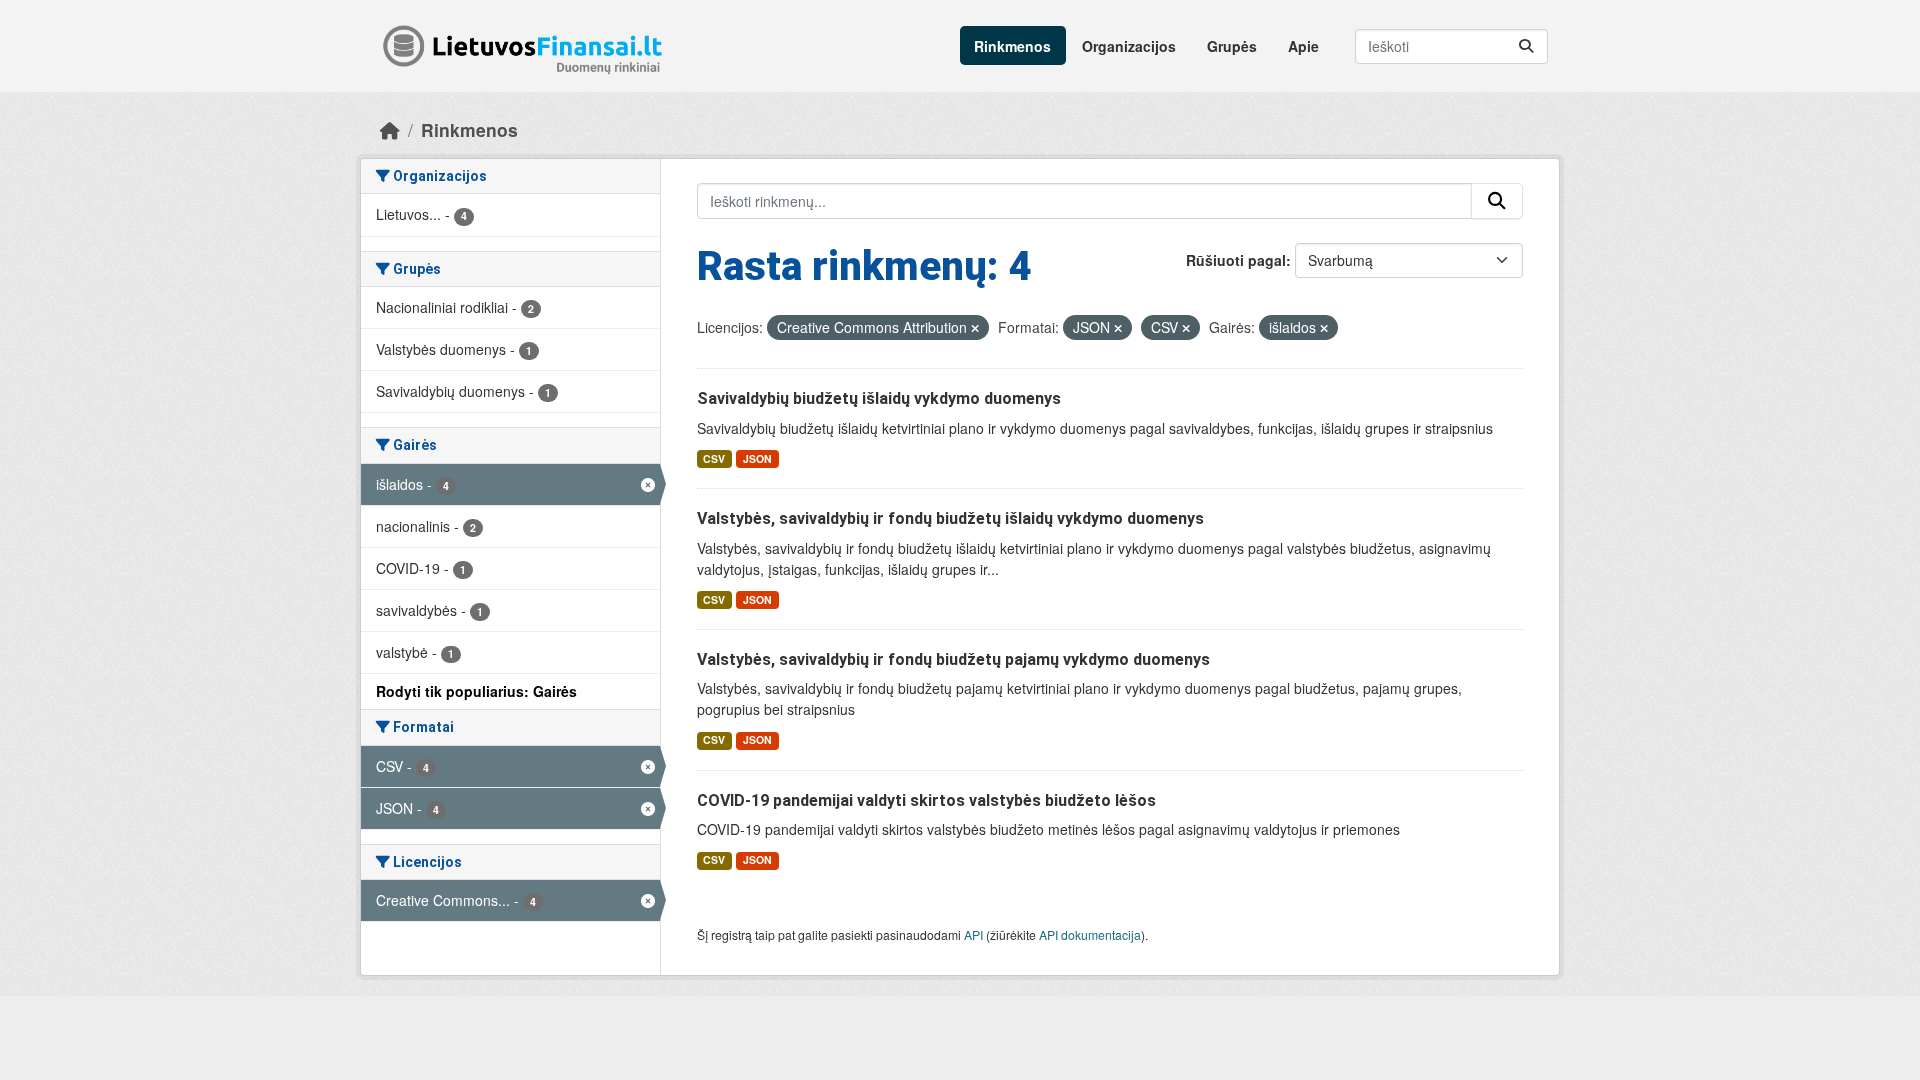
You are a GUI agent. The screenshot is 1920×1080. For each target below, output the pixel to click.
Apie (1303, 46)
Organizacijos (1129, 46)
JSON (757, 458)
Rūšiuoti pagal (1236, 260)
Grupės (1232, 46)
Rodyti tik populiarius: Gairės (476, 691)
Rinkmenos (1012, 46)
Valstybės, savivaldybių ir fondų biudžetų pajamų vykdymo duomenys (953, 659)
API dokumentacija (1090, 934)
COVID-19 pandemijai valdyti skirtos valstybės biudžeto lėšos (926, 800)
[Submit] (1526, 46)
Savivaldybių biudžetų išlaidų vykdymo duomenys (879, 398)
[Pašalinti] (975, 328)
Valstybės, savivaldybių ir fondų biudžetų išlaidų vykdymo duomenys (950, 518)
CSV (714, 458)
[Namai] (390, 129)
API (973, 934)
